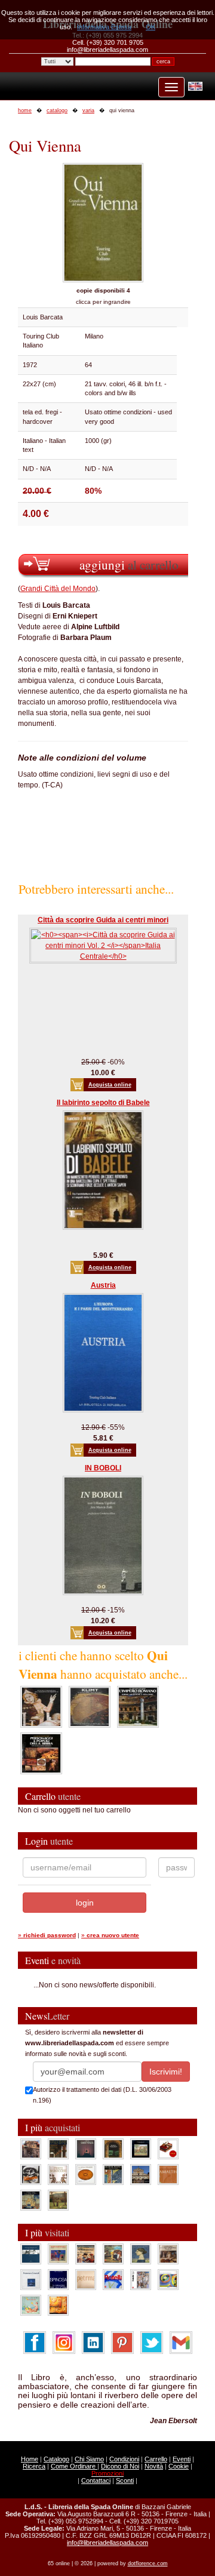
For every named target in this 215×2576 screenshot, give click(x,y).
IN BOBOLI (103, 1468)
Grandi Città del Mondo (58, 589)
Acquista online (110, 1085)
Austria (103, 1285)
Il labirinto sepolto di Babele (103, 1103)
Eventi (182, 2459)
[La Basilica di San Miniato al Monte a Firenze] (141, 2174)
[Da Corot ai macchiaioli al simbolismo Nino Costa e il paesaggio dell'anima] (113, 2253)
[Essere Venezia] (86, 2148)
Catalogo (56, 2459)
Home (30, 2459)
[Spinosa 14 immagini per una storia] (58, 2279)
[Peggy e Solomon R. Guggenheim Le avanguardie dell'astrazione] (168, 2279)
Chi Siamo (89, 2459)
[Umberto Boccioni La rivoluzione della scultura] (31, 2174)
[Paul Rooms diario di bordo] (31, 2304)
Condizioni (124, 2459)
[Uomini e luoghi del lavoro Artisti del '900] (58, 2253)
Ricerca (34, 2466)
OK (150, 27)
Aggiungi (129, 564)
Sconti (125, 2480)
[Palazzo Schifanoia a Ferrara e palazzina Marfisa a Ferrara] (86, 2253)
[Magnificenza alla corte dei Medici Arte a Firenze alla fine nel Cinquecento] (31, 2199)
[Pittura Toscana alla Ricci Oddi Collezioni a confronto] (58, 2199)
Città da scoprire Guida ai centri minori (103, 920)
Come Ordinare (74, 2466)
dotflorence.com (148, 2563)
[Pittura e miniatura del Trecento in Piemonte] (41, 1706)
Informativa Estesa (104, 27)
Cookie (179, 2466)
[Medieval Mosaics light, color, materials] (113, 2174)
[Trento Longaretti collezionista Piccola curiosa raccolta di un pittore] (141, 2253)
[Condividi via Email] (181, 2342)
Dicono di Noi (120, 2466)
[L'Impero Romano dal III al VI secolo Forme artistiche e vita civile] (138, 1706)
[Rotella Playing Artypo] (113, 2279)
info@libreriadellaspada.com (107, 2543)
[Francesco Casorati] (31, 2279)
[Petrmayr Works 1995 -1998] (86, 2279)
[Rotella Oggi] (141, 2279)
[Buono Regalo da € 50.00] (168, 2148)
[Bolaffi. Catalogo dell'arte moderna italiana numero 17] (168, 2253)
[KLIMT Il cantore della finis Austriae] (90, 1706)
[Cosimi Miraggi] (58, 2304)
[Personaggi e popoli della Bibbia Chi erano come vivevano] (41, 1753)
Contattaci (96, 2480)
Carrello (156, 2459)
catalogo (57, 110)
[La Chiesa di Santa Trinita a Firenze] (31, 2148)
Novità (154, 2466)
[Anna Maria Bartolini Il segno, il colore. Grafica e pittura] (31, 2253)
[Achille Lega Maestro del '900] (141, 2148)
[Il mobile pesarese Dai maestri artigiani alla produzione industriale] (86, 2174)
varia (88, 110)
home (25, 110)
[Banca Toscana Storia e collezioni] (113, 2148)
